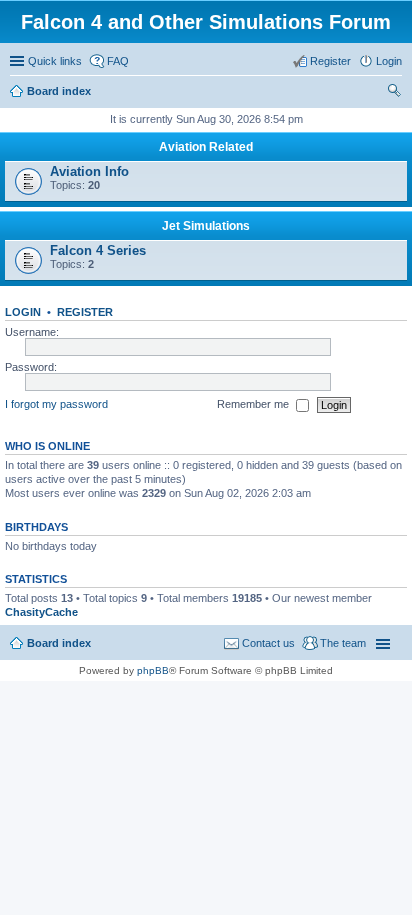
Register (85, 312)
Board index (59, 643)
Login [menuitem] (389, 61)
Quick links (55, 61)
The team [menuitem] (343, 643)
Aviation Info (89, 171)
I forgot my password (56, 404)
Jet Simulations (206, 226)
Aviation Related (206, 147)
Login (23, 312)
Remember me (254, 404)
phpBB (153, 670)
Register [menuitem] (330, 61)
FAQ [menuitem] (118, 61)
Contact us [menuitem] (268, 643)
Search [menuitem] (394, 93)
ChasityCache (41, 612)
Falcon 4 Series (98, 250)
